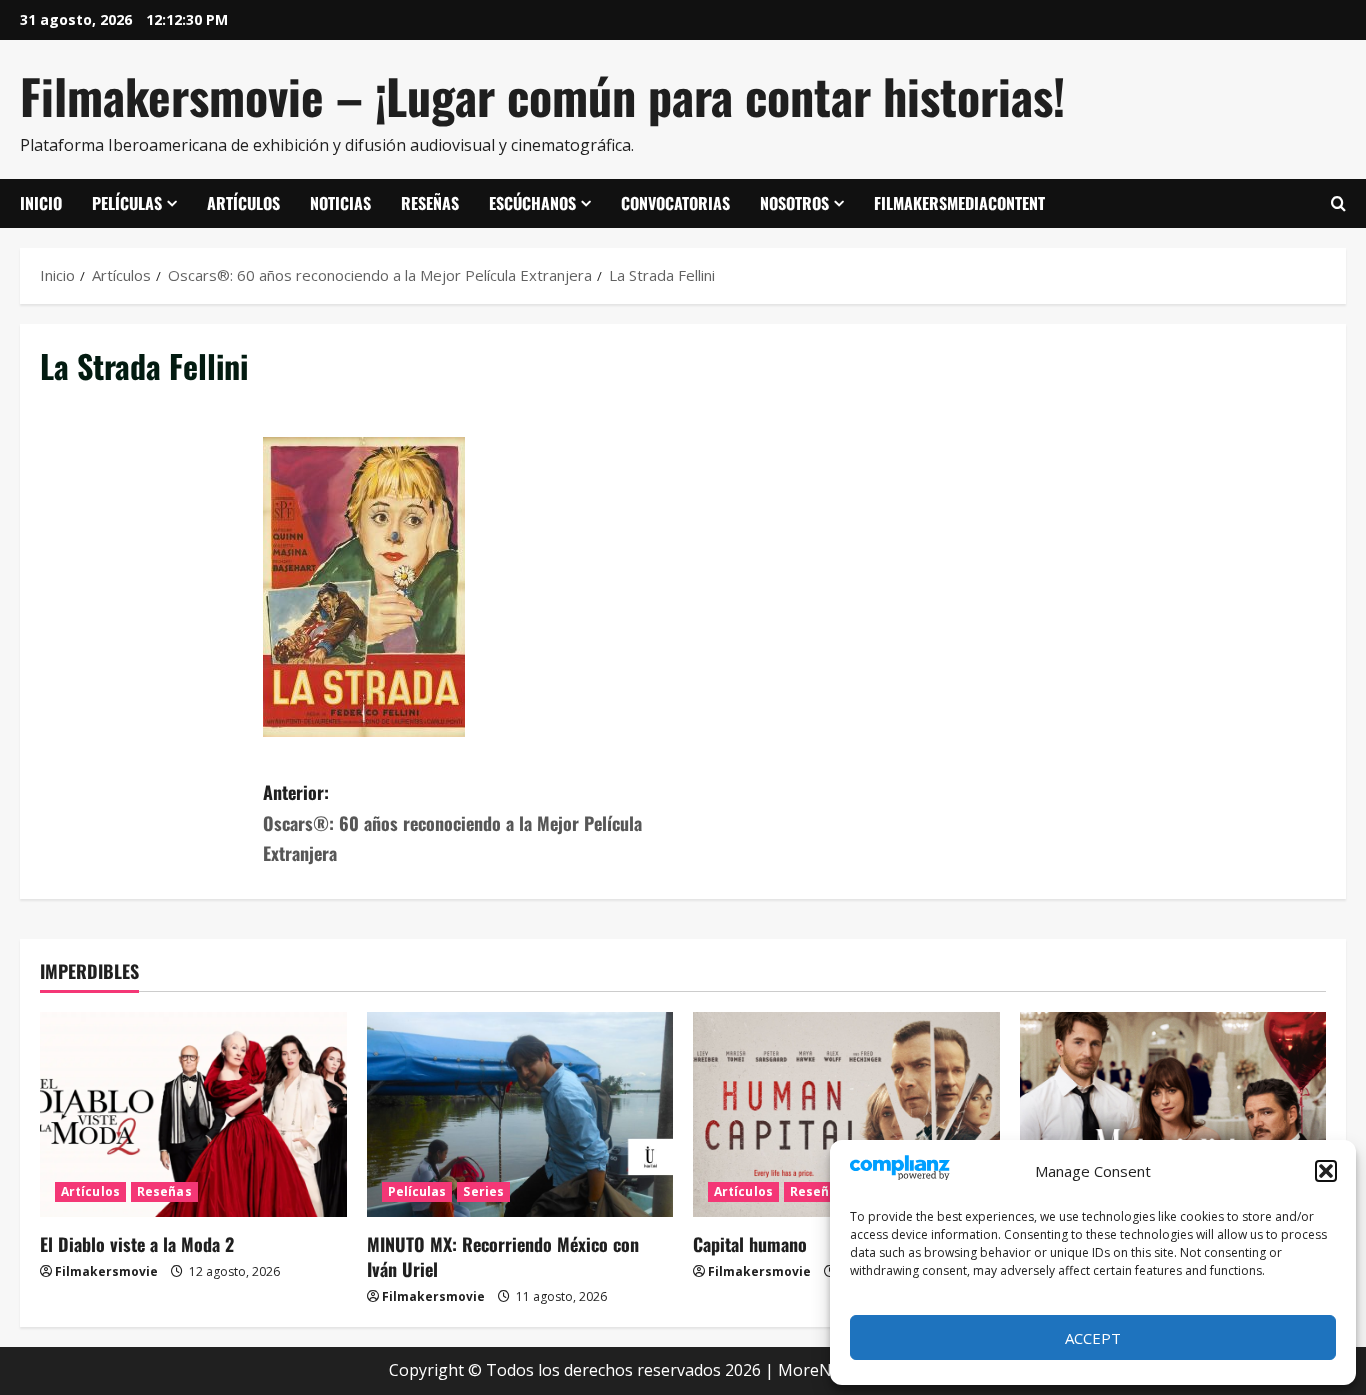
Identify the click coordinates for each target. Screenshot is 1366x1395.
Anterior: (452, 822)
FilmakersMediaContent (959, 203)
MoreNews (819, 1370)
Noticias (340, 203)
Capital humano (750, 1244)
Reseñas (430, 203)
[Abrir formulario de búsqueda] (1338, 204)
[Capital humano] (846, 1114)
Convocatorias (675, 203)
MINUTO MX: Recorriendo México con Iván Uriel (503, 1256)
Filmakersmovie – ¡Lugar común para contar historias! (542, 95)
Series (483, 1191)
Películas (127, 203)
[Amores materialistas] (1173, 1114)
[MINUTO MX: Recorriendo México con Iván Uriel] (520, 1114)
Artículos (243, 203)
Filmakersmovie (106, 1271)
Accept (1093, 1338)
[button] (1326, 1171)
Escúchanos (532, 203)
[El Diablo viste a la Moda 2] (193, 1114)
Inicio (41, 203)
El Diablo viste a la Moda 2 (137, 1244)
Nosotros (794, 203)
